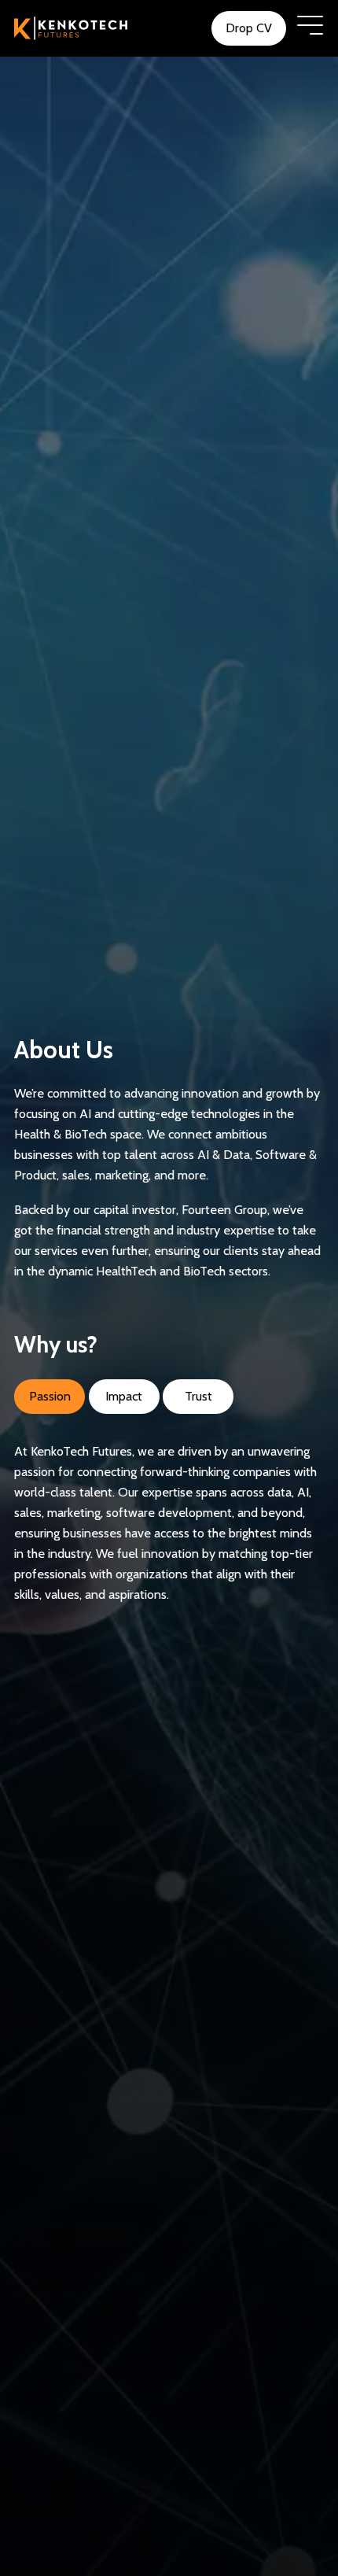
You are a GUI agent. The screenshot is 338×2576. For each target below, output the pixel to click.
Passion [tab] (50, 1396)
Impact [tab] (124, 1396)
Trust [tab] (198, 1396)
